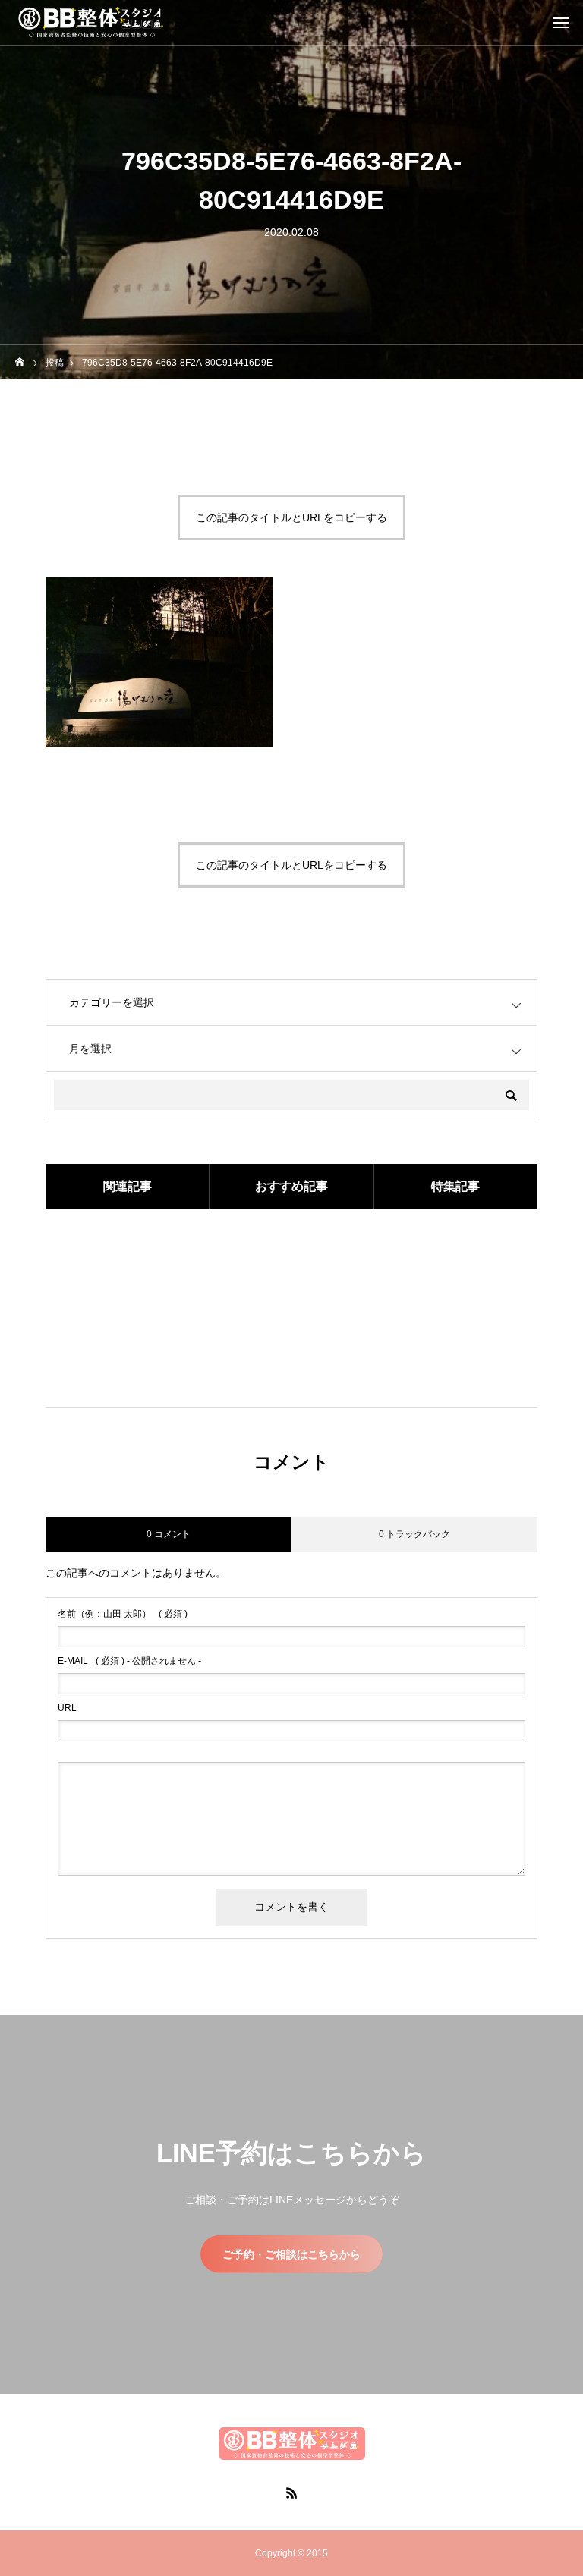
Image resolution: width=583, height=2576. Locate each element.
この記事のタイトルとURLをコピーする (291, 517)
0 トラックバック (414, 1534)
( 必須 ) (123, 1614)
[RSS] (291, 2493)
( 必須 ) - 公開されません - (129, 1661)
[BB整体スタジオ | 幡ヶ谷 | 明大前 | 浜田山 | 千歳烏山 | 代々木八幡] (91, 23)
